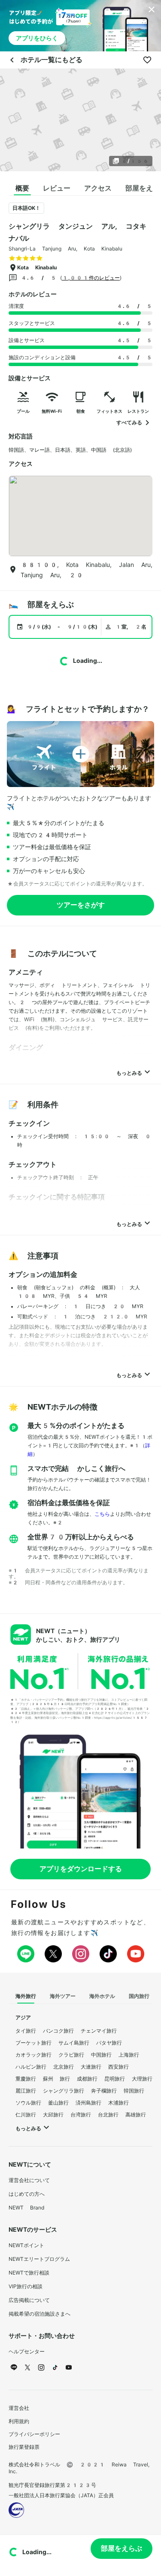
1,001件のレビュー (91, 278)
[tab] (22, 188)
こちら (102, 1514)
